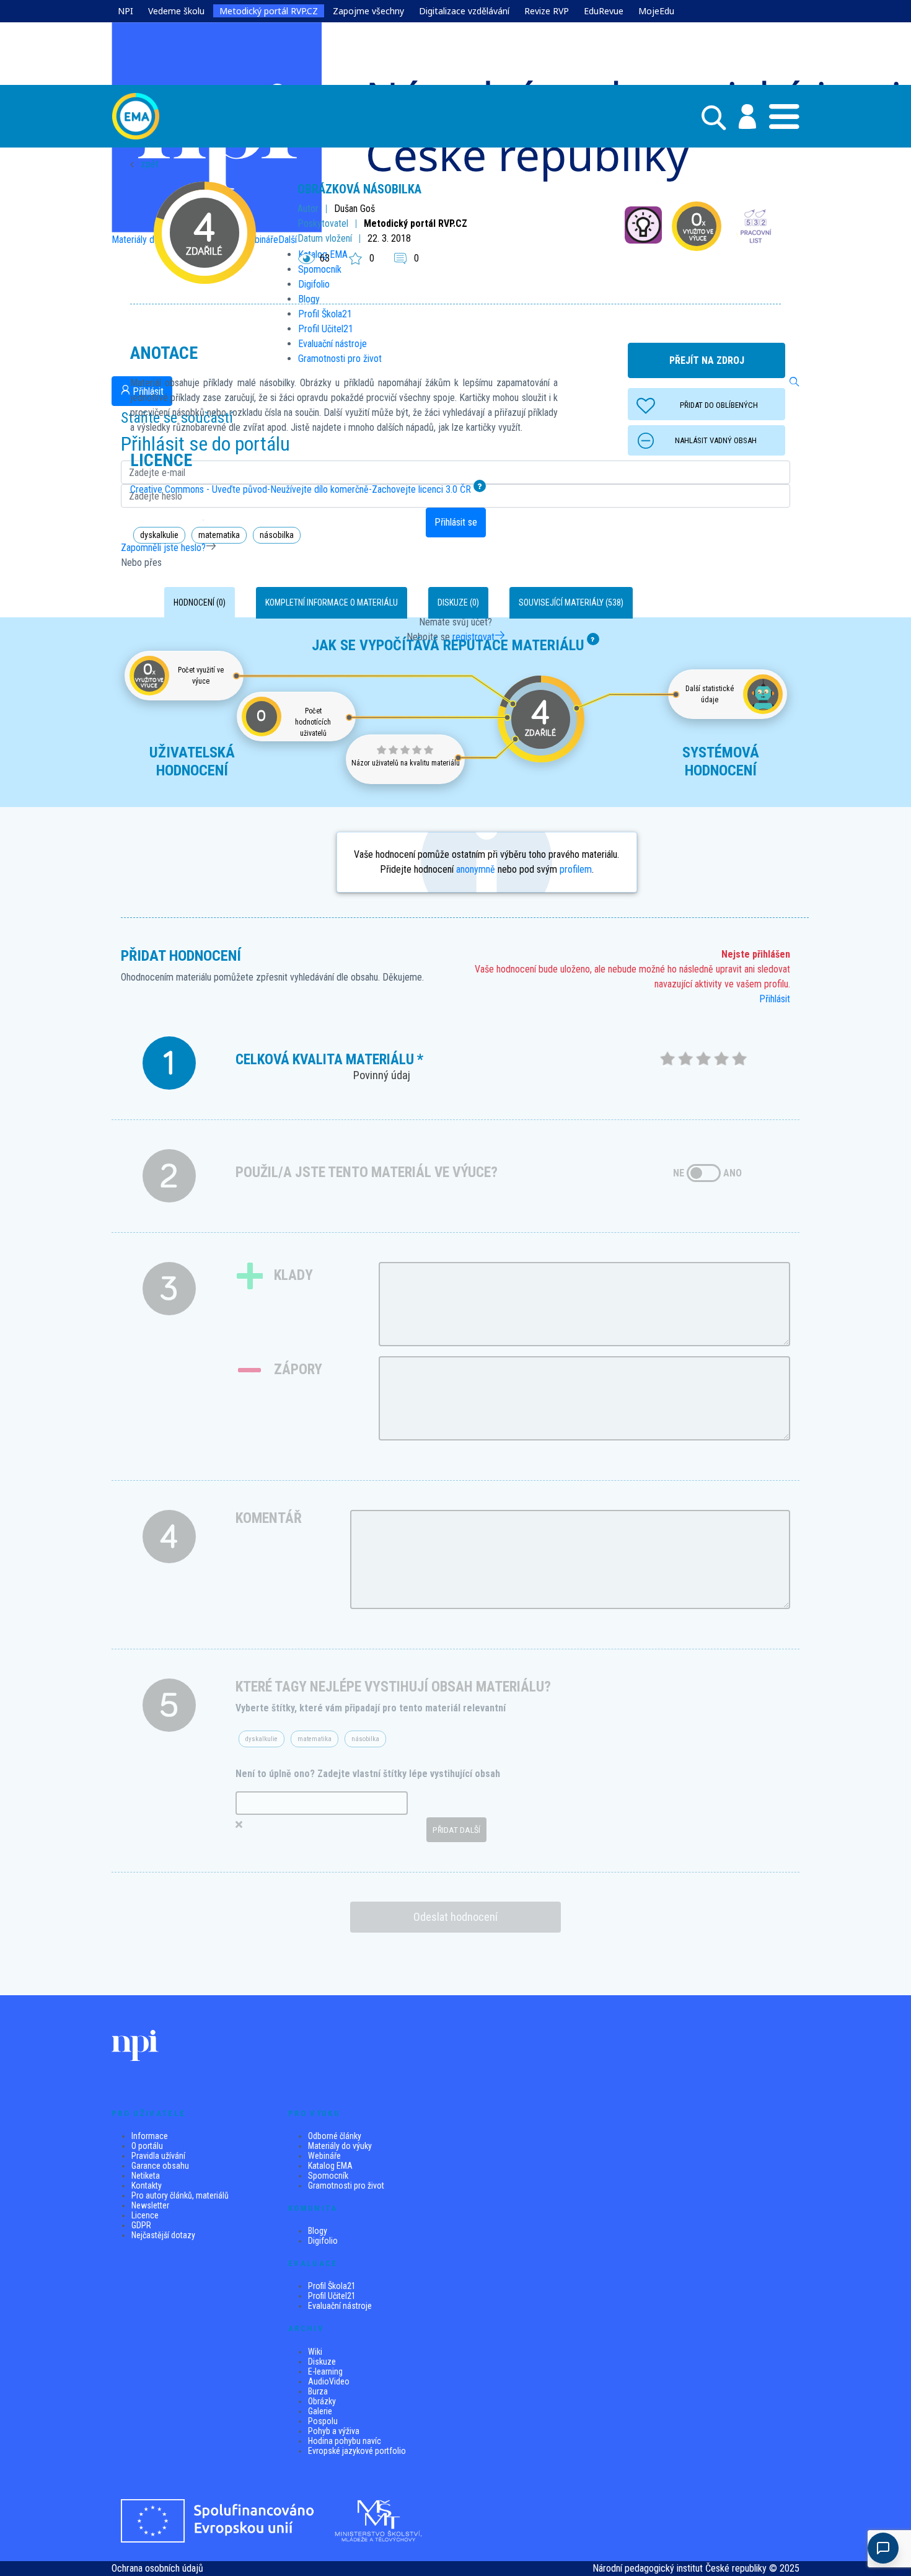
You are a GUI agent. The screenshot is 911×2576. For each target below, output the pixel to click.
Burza (318, 2391)
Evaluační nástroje (340, 2306)
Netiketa (146, 2176)
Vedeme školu (176, 11)
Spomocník (328, 2176)
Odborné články (335, 2136)
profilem (576, 869)
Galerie (320, 2411)
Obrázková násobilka (359, 189)
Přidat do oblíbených (719, 405)
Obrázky (322, 2401)
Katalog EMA (330, 2166)
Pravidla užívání (158, 2156)
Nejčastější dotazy (163, 2235)
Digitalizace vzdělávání (464, 11)
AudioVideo (329, 2381)
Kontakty (147, 2186)
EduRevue (604, 11)
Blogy (318, 2231)
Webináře (324, 2156)
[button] (741, 117)
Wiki (315, 2352)
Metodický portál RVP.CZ (269, 11)
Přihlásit (775, 999)
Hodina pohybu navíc (345, 2441)
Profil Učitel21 (332, 2296)
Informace (150, 2136)
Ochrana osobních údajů (157, 2568)
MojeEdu (656, 11)
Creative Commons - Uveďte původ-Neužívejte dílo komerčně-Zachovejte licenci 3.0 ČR (301, 489)
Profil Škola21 (332, 2286)
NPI (125, 11)
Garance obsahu (160, 2166)
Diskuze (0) (458, 602)
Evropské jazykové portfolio (357, 2451)
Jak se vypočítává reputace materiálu (448, 645)
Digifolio (323, 2241)
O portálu (147, 2146)
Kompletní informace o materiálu (332, 602)
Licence (145, 2215)
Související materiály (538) (571, 602)
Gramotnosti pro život (346, 2186)
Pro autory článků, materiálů (180, 2195)
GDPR (141, 2225)
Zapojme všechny (368, 11)
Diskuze (322, 2362)
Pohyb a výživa (334, 2431)
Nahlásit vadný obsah (716, 440)
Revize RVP (547, 11)
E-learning (325, 2371)
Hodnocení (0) (200, 602)
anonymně (476, 869)
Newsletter (150, 2205)
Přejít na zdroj (707, 360)
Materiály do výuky (340, 2146)
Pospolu (323, 2421)
